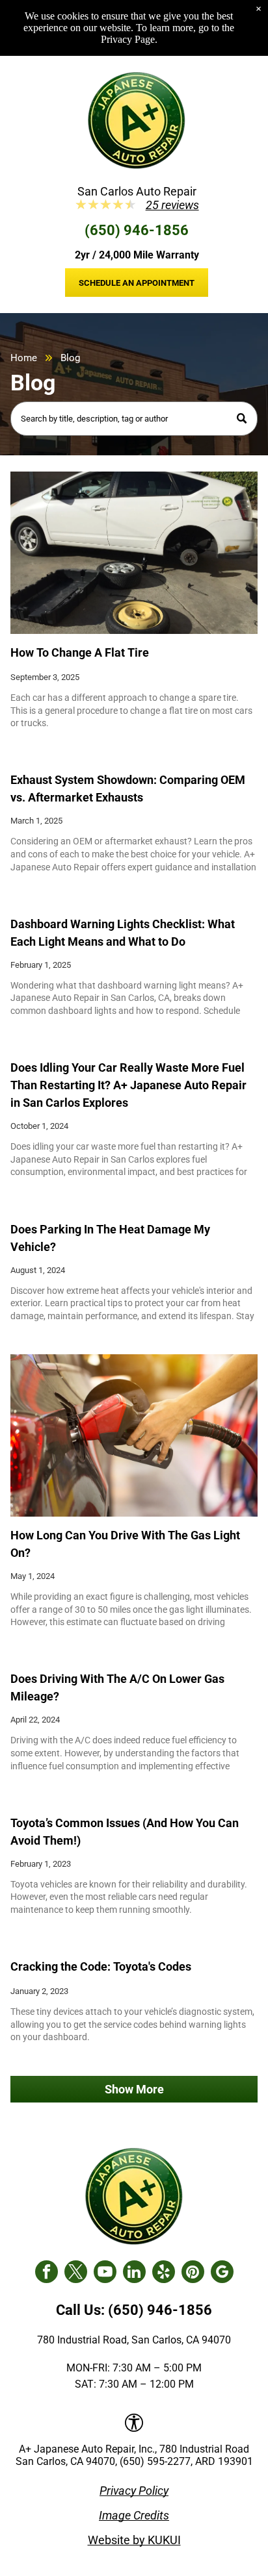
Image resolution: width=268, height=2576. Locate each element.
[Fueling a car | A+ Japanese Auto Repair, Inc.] (134, 1435)
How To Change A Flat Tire (80, 652)
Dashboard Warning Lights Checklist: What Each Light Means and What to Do (123, 933)
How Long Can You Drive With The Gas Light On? (125, 1544)
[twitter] (76, 2273)
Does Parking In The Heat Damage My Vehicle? (110, 1238)
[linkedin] (134, 2273)
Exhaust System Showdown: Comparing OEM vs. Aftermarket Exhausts (128, 789)
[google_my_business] (222, 2273)
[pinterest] (193, 2273)
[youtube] (105, 2273)
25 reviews (172, 205)
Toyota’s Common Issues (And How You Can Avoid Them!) (125, 1832)
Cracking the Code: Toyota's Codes (101, 1966)
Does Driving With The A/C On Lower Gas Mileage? (117, 1687)
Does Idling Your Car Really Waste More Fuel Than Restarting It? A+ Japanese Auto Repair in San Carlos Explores (128, 1085)
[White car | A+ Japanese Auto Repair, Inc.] (134, 553)
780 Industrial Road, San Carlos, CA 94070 (134, 2340)
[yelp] (164, 2273)
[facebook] (47, 2273)
